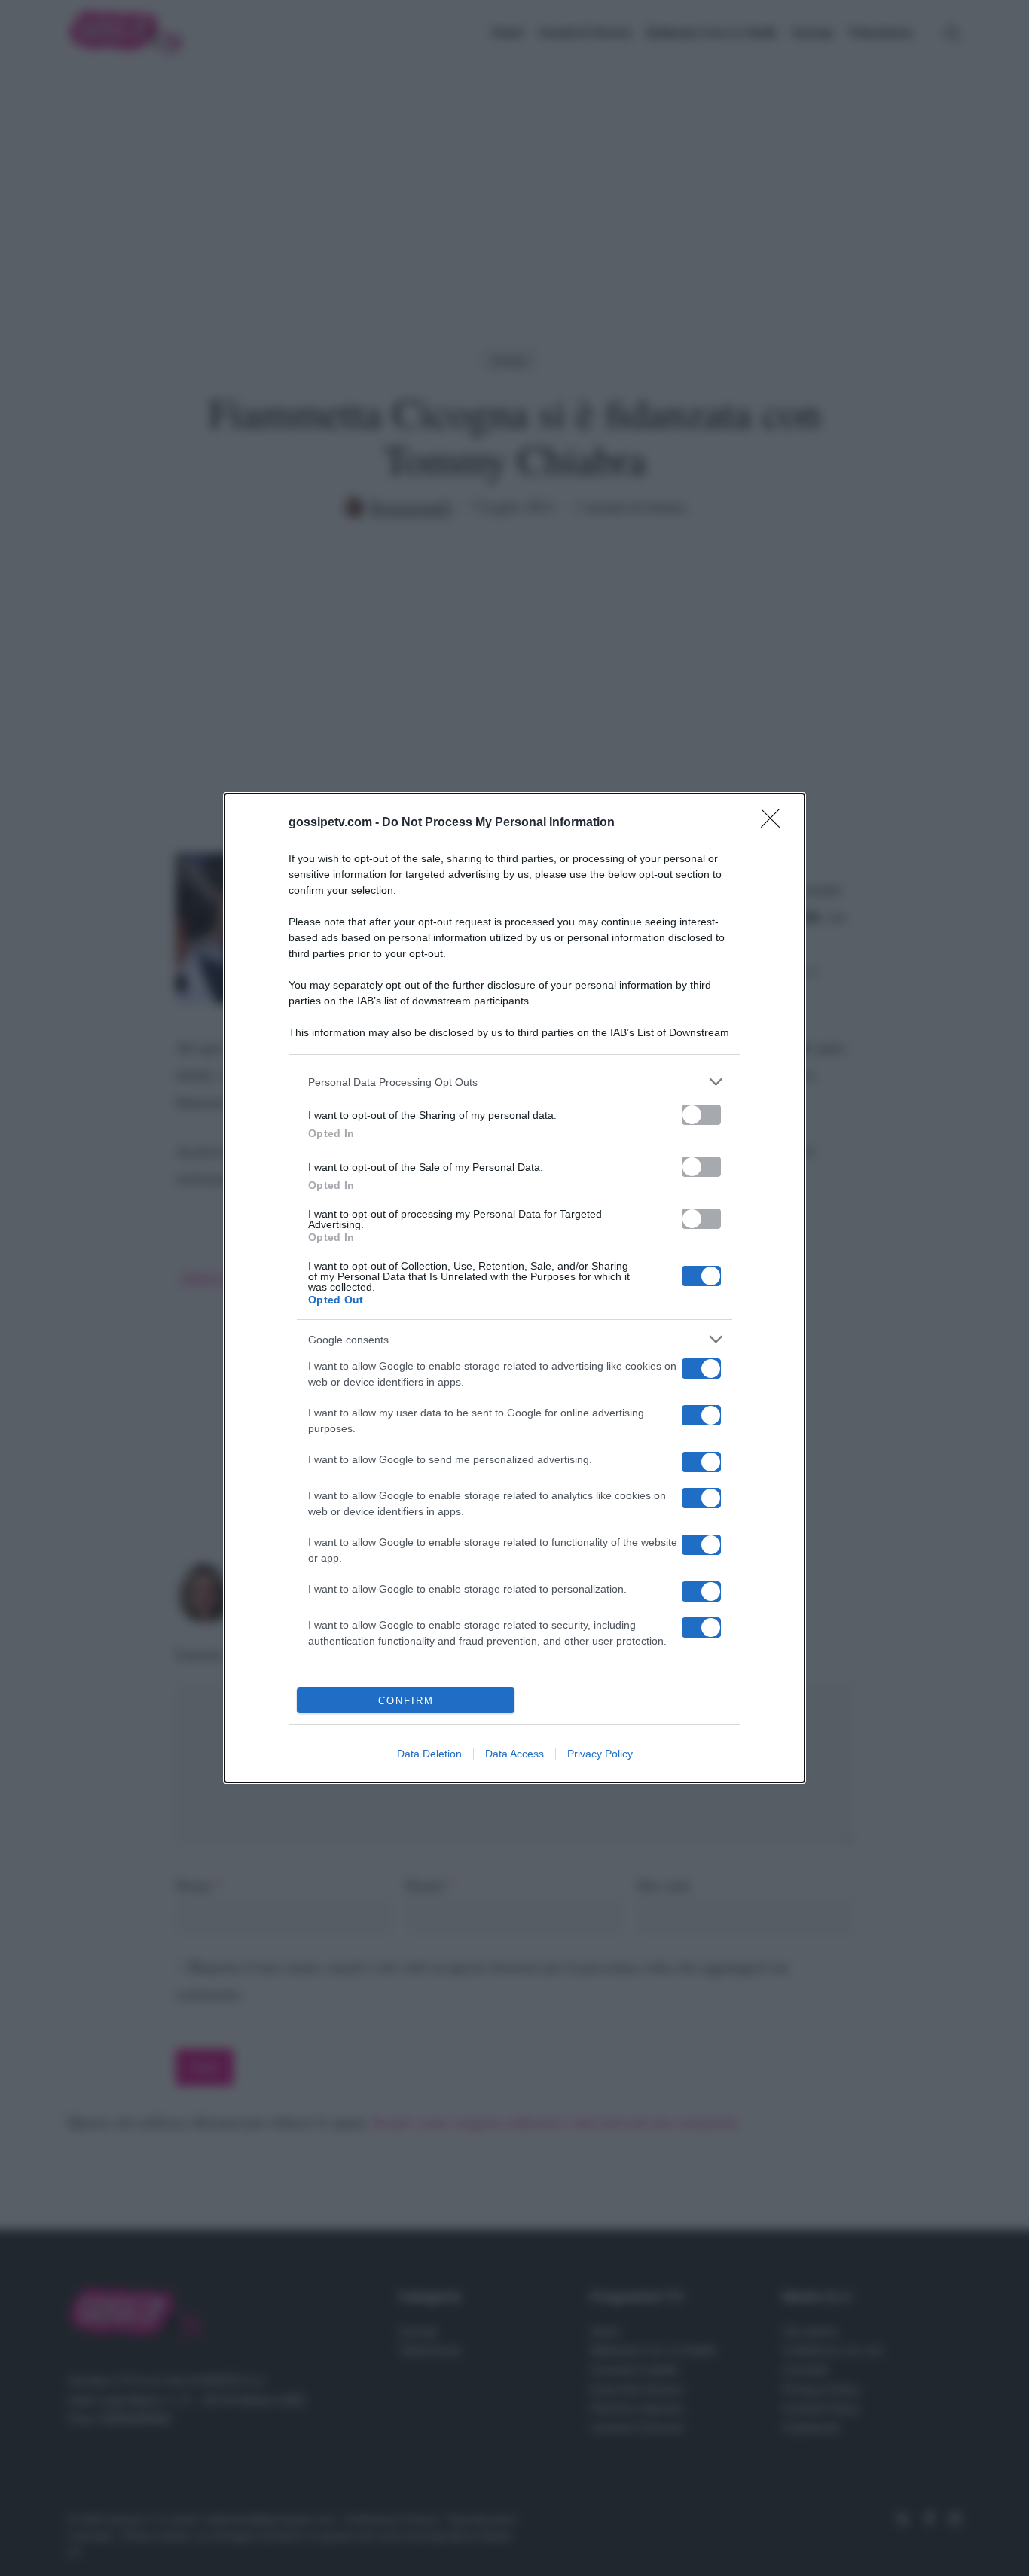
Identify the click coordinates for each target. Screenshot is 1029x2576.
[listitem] (514, 1082)
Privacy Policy (600, 1754)
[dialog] (514, 1288)
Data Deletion (429, 1754)
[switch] (701, 1115)
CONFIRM (406, 1701)
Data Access (514, 1754)
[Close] (775, 823)
